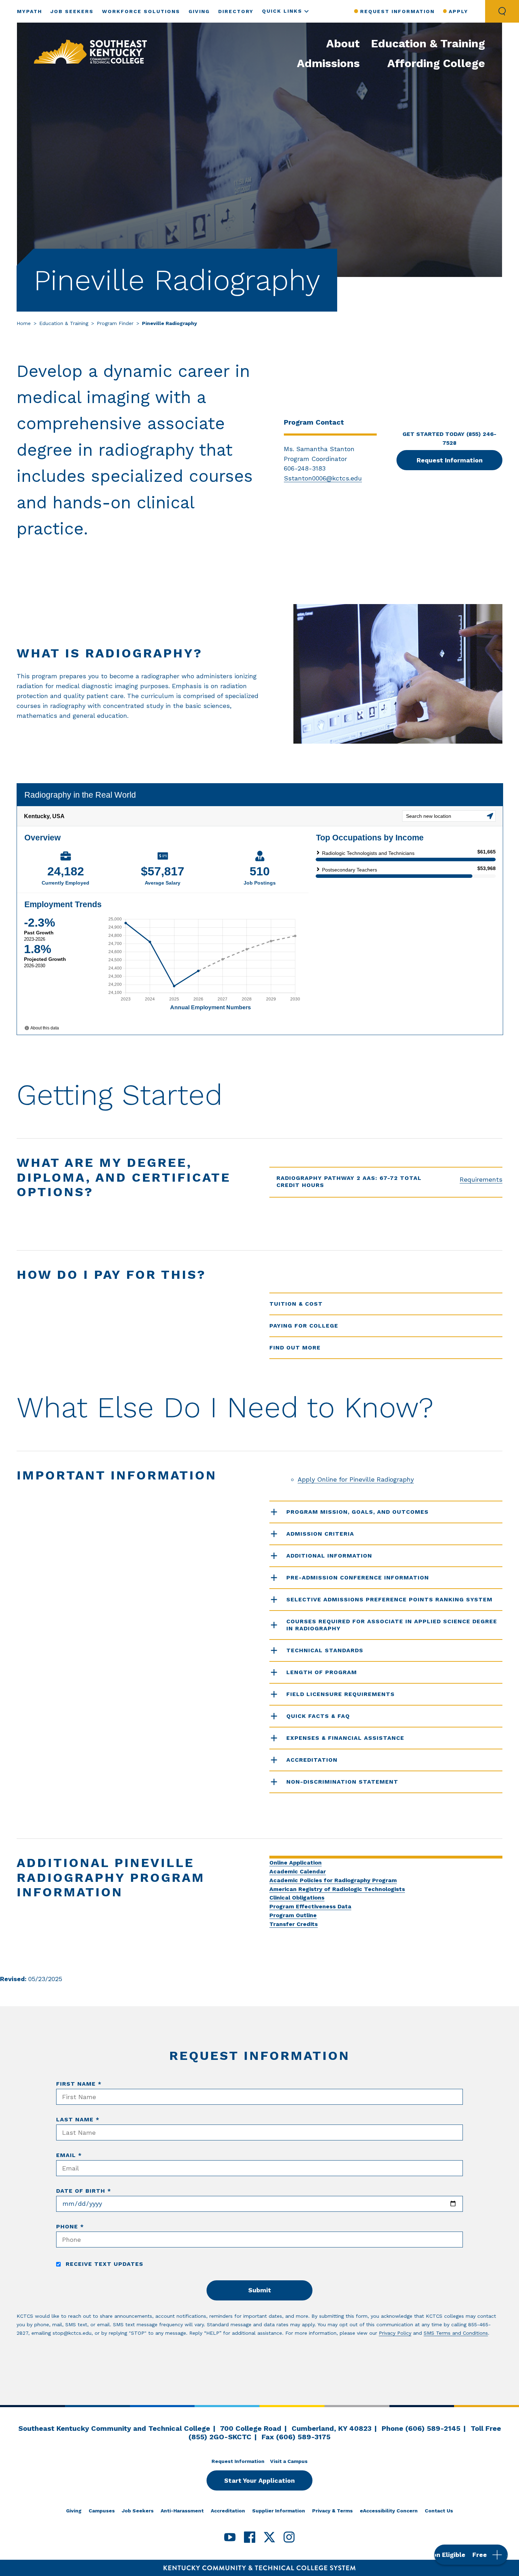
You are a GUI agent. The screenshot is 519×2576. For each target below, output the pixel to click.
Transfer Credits (294, 1924)
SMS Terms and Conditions (456, 2333)
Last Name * (78, 2119)
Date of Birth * (84, 2191)
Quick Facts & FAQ (318, 1716)
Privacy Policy (395, 2333)
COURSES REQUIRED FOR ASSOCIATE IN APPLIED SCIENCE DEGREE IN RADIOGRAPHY (392, 1625)
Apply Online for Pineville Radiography (356, 1479)
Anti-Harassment (182, 2511)
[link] (90, 52)
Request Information (397, 11)
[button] (471, 2555)
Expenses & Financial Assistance (345, 1738)
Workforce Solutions (141, 11)
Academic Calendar (298, 1871)
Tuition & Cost (296, 1304)
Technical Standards (325, 1650)
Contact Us (439, 2511)
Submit (260, 2290)
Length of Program (322, 1672)
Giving (199, 11)
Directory (236, 11)
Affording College (436, 63)
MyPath (29, 11)
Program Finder (115, 323)
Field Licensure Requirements (341, 1694)
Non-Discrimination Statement (342, 1782)
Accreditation (312, 1760)
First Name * (79, 2084)
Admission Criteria (320, 1534)
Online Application (296, 1863)
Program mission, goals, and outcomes (357, 1512)
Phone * (70, 2226)
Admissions (328, 63)
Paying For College (304, 1326)
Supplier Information (279, 2511)
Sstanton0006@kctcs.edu (323, 478)
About (343, 43)
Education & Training (428, 43)
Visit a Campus (289, 2461)
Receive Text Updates (103, 2264)
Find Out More (295, 1348)
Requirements (481, 1179)
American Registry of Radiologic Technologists (337, 1889)
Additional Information (329, 1556)
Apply (458, 11)
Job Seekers (72, 11)
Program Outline (293, 1915)
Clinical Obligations (297, 1898)
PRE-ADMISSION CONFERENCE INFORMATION (358, 1577)
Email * (69, 2155)
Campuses (102, 2511)
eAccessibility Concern (389, 2511)
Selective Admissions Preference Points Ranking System (389, 1599)
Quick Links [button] (282, 11)
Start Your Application (259, 2480)
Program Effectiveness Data (310, 1906)
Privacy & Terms (332, 2511)
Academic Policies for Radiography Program (333, 1880)
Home (24, 323)
